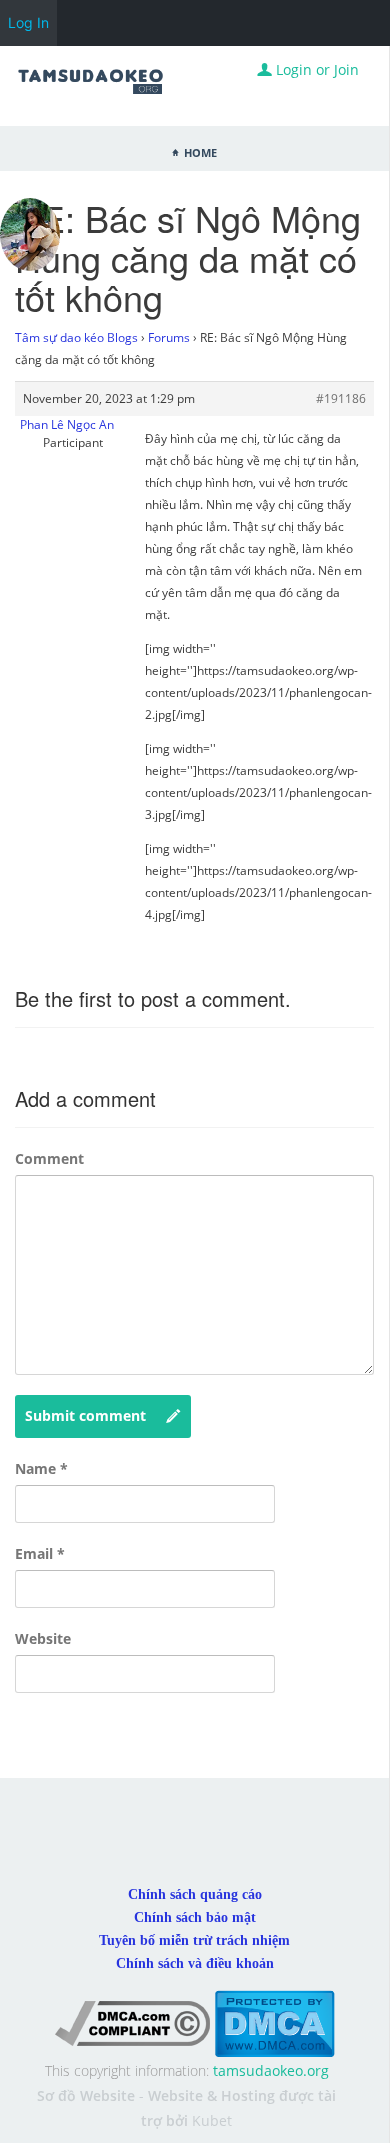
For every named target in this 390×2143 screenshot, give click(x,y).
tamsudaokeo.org (271, 2070)
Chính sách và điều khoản (195, 1963)
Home (200, 151)
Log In (28, 22)
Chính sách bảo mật (195, 1917)
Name (41, 1468)
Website (43, 1638)
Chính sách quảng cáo (195, 1894)
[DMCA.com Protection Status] (274, 2022)
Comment (49, 1158)
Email (40, 1553)
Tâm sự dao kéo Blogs (76, 337)
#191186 (341, 398)
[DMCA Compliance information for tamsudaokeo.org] (132, 2022)
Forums (169, 337)
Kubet (212, 2120)
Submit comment (85, 1415)
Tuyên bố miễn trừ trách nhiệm (194, 1940)
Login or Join (315, 69)
